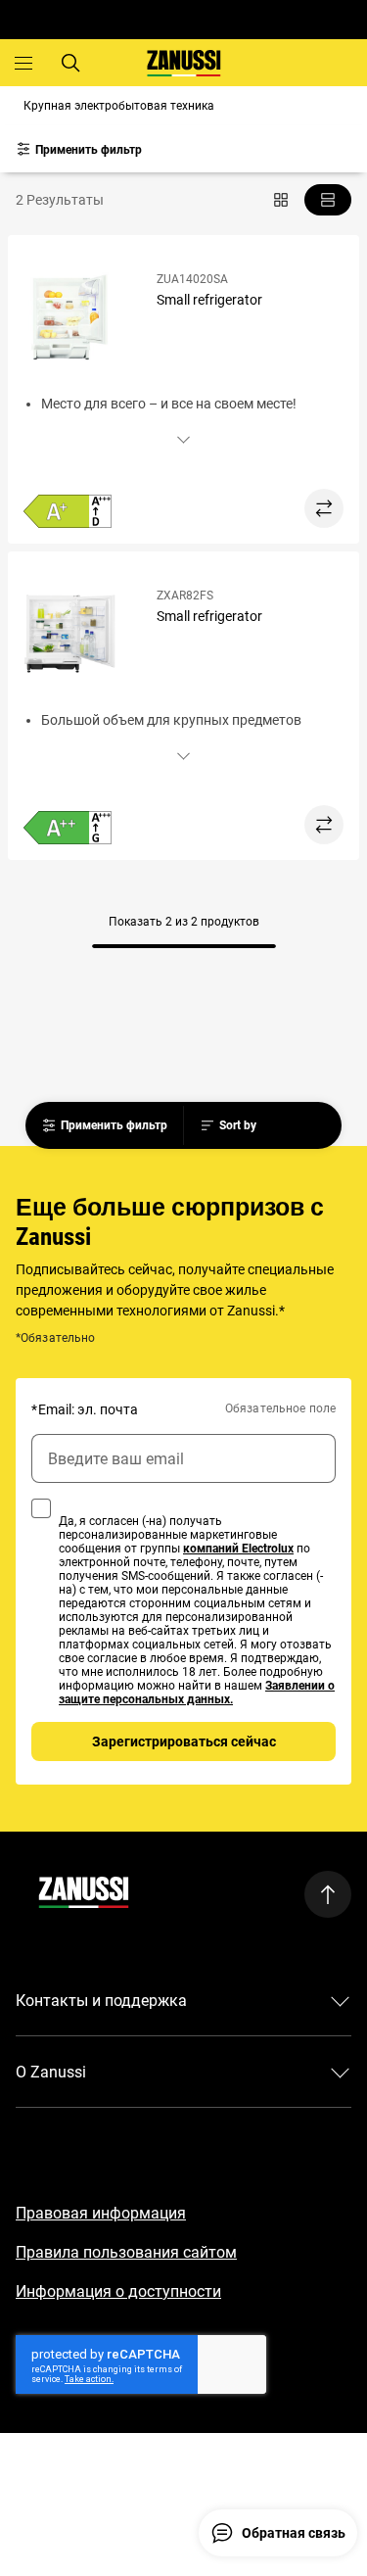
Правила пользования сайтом (126, 2252)
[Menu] (23, 63)
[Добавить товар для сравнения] (324, 508)
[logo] (84, 1895)
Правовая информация (101, 2213)
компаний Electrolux (238, 1549)
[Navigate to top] (328, 1894)
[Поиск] (70, 63)
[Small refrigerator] (78, 320)
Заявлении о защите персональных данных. (197, 1693)
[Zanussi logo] (183, 63)
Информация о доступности (118, 2291)
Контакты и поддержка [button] (101, 2001)
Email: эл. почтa (85, 1409)
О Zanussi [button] (51, 2072)
